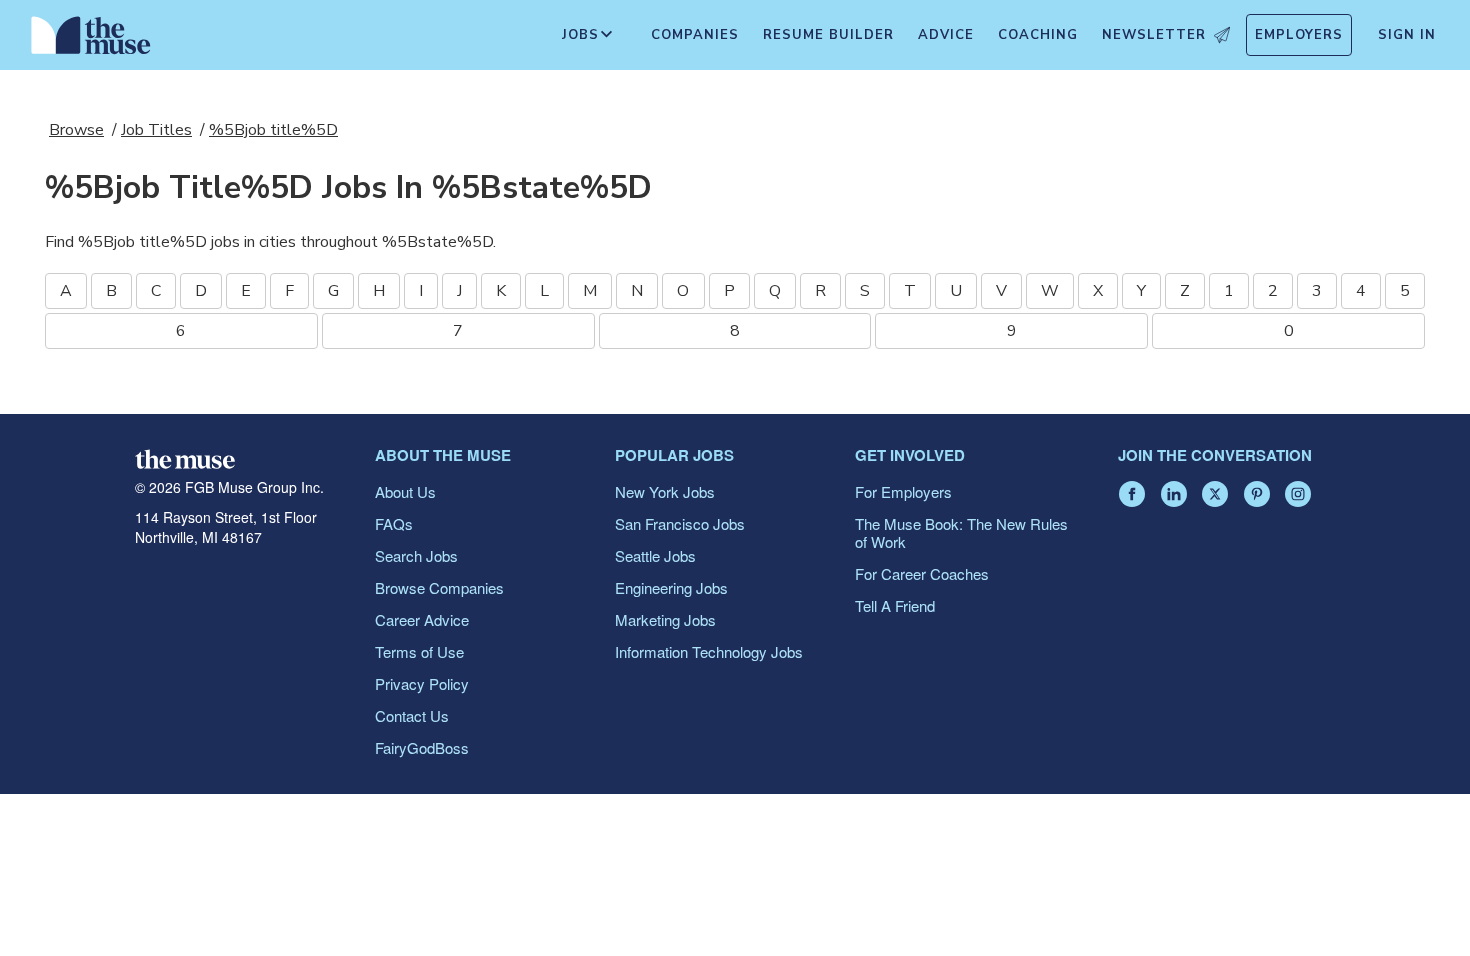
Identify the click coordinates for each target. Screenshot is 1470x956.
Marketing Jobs (665, 619)
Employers (1299, 35)
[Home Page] (91, 40)
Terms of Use (419, 651)
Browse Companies (439, 587)
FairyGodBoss (422, 747)
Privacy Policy (422, 683)
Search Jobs (416, 555)
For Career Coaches (922, 573)
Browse (76, 130)
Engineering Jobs (671, 587)
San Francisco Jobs (680, 523)
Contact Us (412, 715)
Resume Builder (828, 35)
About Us (405, 491)
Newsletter (1154, 35)
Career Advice (422, 619)
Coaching (1038, 35)
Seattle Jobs (655, 555)
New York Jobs (665, 491)
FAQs (394, 523)
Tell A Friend (895, 605)
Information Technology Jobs (709, 651)
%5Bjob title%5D (273, 130)
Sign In (1407, 35)
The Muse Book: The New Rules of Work (961, 532)
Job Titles (156, 130)
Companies (695, 35)
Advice (946, 35)
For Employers (903, 491)
